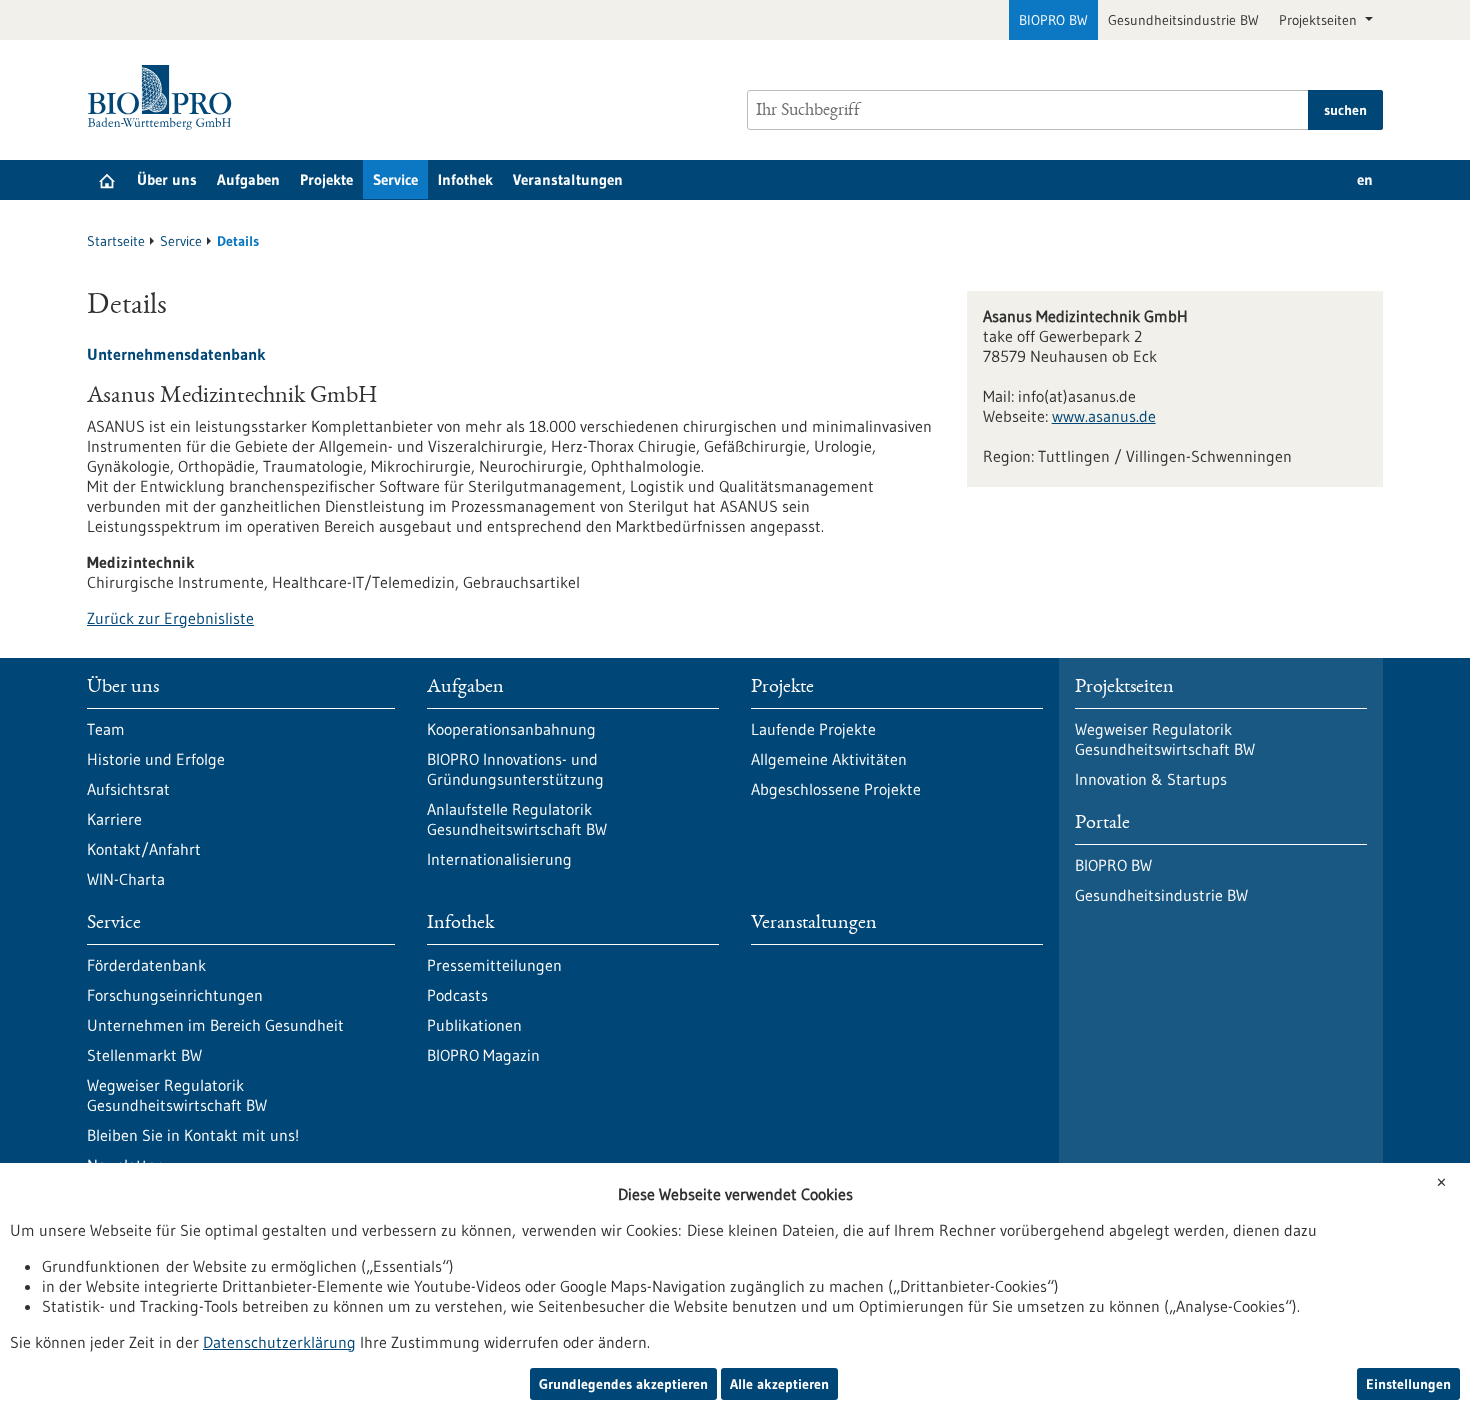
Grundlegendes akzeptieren (623, 1384)
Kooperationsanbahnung (511, 729)
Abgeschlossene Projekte (836, 789)
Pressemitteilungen (494, 965)
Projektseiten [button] (1320, 20)
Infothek (465, 179)
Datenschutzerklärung (279, 1342)
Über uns (167, 179)
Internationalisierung (499, 859)
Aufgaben (248, 179)
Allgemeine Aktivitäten (829, 759)
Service (395, 179)
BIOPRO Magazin (483, 1055)
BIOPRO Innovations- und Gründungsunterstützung (515, 769)
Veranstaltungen (568, 179)
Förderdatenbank (146, 965)
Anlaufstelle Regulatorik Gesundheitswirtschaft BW (517, 819)
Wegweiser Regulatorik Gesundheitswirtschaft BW (177, 1095)
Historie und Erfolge (156, 759)
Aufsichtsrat (128, 789)
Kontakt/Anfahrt (144, 849)
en (1365, 179)
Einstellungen (1408, 1384)
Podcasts (457, 995)
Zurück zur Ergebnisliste (170, 618)
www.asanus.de (1104, 416)
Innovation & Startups (1151, 779)
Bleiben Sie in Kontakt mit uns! (193, 1135)
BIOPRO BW (1053, 20)
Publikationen (474, 1025)
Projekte (326, 179)
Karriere (114, 819)
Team (106, 729)
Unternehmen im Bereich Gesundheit (215, 1025)
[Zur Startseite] (164, 97)
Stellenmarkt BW (144, 1055)
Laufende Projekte (813, 729)
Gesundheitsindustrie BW (1183, 20)
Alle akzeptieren (779, 1384)
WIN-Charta (126, 879)
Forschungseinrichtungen (175, 995)
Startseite (116, 241)
